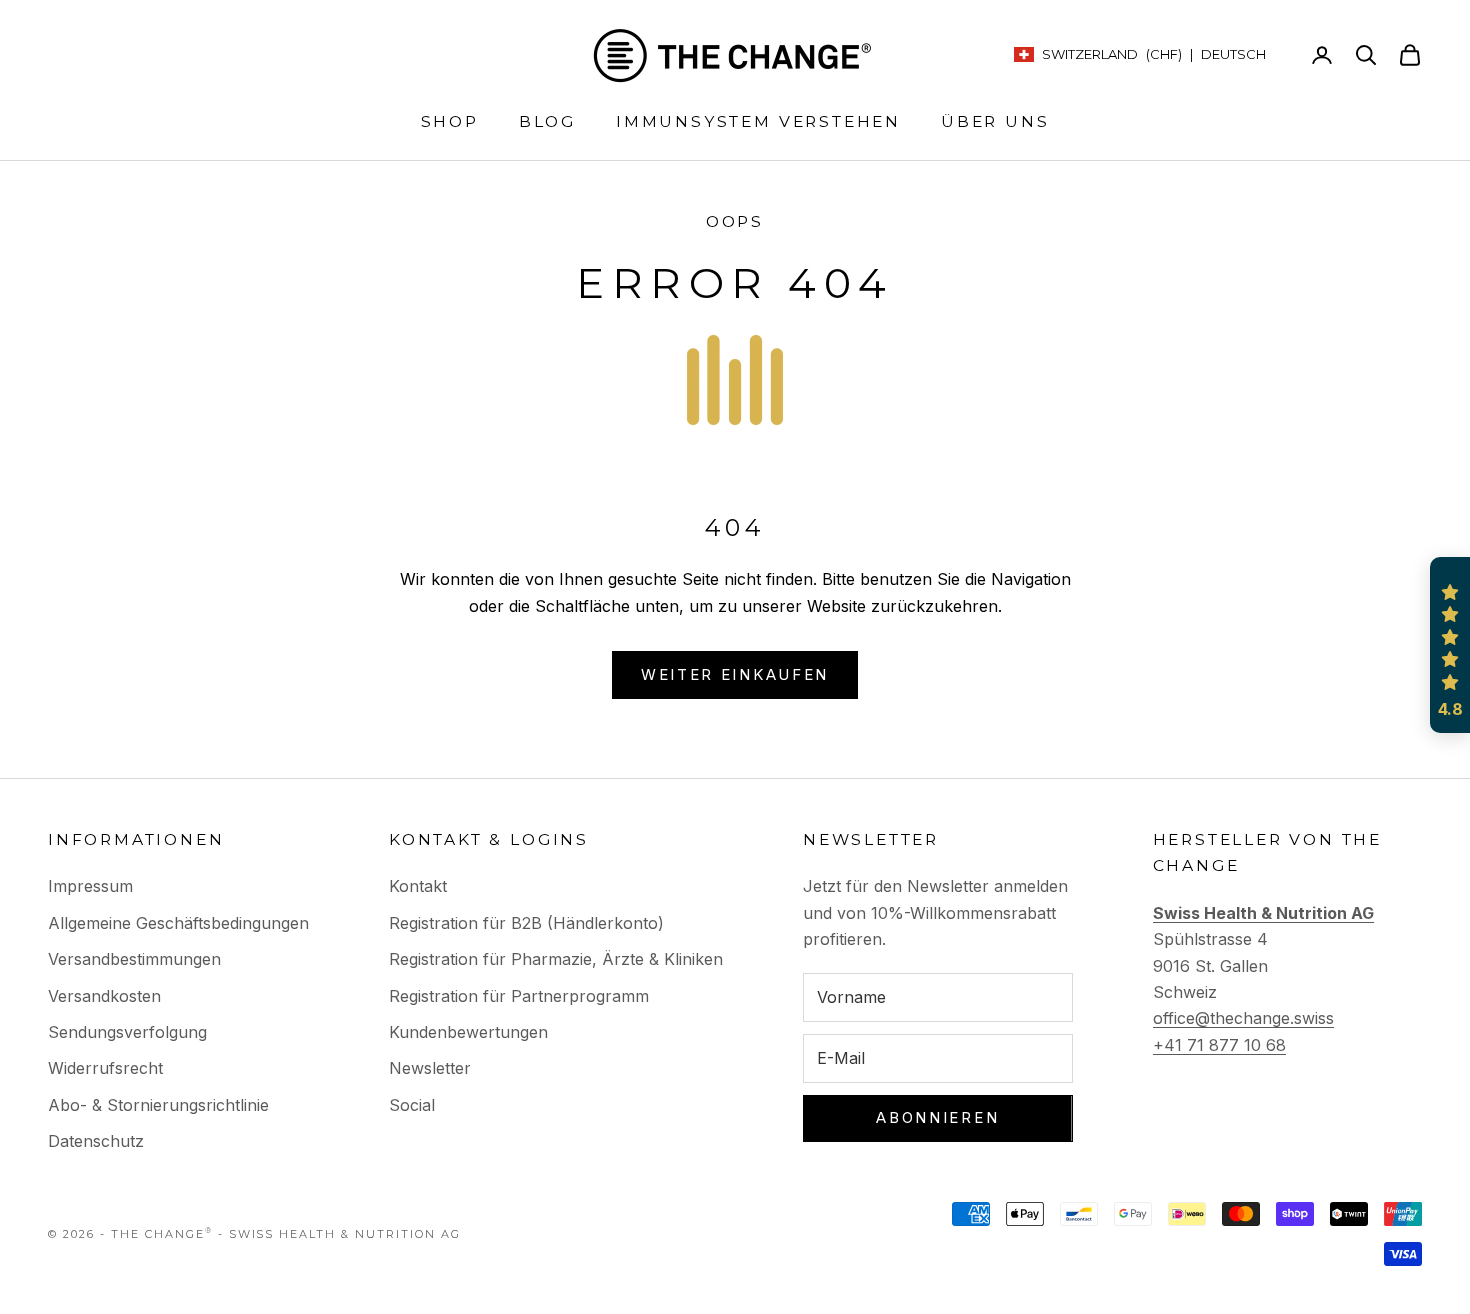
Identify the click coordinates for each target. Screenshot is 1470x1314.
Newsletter (430, 1068)
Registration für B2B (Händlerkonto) (526, 923)
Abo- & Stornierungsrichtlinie (158, 1105)
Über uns (995, 121)
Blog (547, 121)
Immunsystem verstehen (758, 121)
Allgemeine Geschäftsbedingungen (178, 923)
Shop (450, 121)
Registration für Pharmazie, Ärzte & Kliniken (556, 959)
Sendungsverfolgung (127, 1032)
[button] (1450, 645)
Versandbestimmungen (134, 959)
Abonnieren (937, 1117)
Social (412, 1105)
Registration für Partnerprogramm (519, 996)
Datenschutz (96, 1141)
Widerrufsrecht (105, 1068)
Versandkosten (104, 996)
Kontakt (418, 886)
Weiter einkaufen (735, 674)
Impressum (90, 886)
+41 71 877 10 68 (1219, 1045)
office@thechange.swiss (1243, 1018)
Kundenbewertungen (468, 1032)
